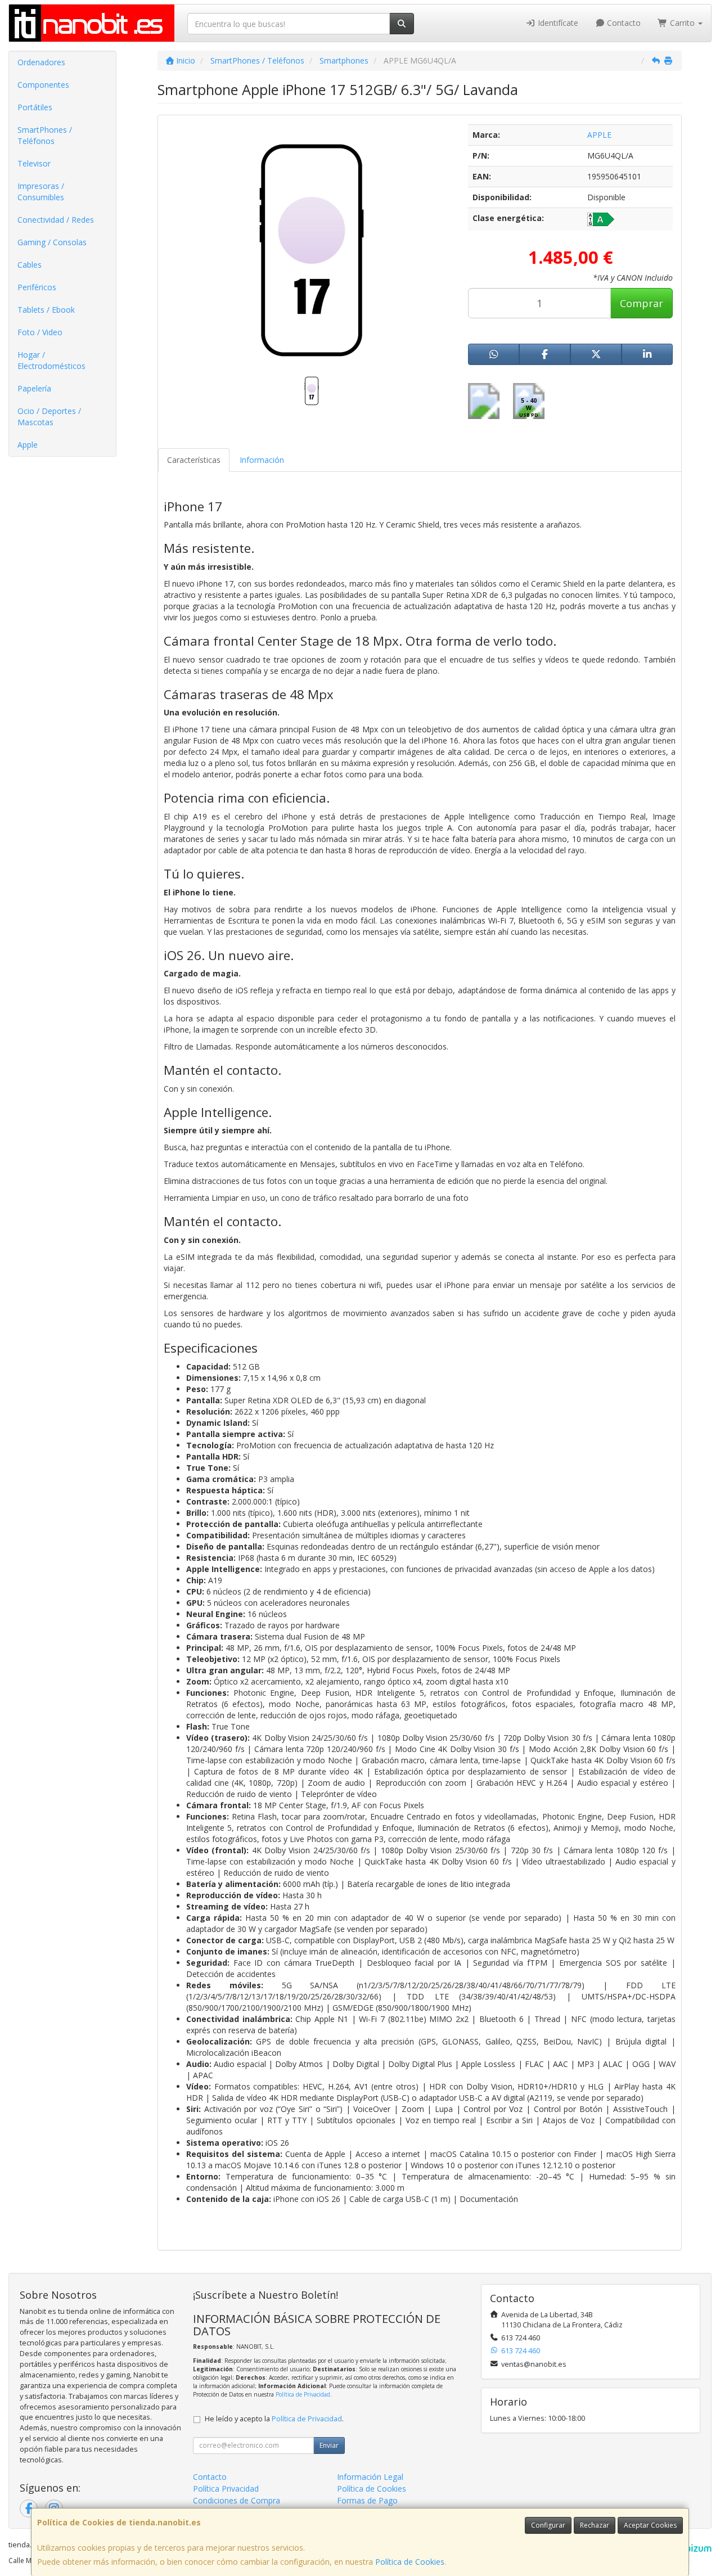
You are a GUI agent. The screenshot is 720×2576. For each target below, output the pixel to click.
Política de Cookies (410, 2562)
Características (194, 460)
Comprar (642, 303)
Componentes (43, 85)
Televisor (34, 163)
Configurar (548, 2525)
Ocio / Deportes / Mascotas (49, 416)
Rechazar (595, 2525)
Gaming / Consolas (52, 242)
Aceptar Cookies (650, 2525)
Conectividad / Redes (56, 220)
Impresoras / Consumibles (41, 192)
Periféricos (37, 287)
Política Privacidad (226, 2489)
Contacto (623, 23)
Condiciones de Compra (237, 2500)
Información (262, 460)
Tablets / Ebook (46, 310)
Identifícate (557, 23)
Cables (30, 265)
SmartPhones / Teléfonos (45, 135)
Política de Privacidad (303, 2394)
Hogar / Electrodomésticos (51, 360)
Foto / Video (40, 332)
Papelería (34, 388)
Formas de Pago (367, 2500)
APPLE (599, 135)
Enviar (329, 2445)
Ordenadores (41, 62)
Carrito (682, 23)
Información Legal (370, 2477)
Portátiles (35, 107)
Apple (28, 445)
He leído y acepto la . (274, 2419)
